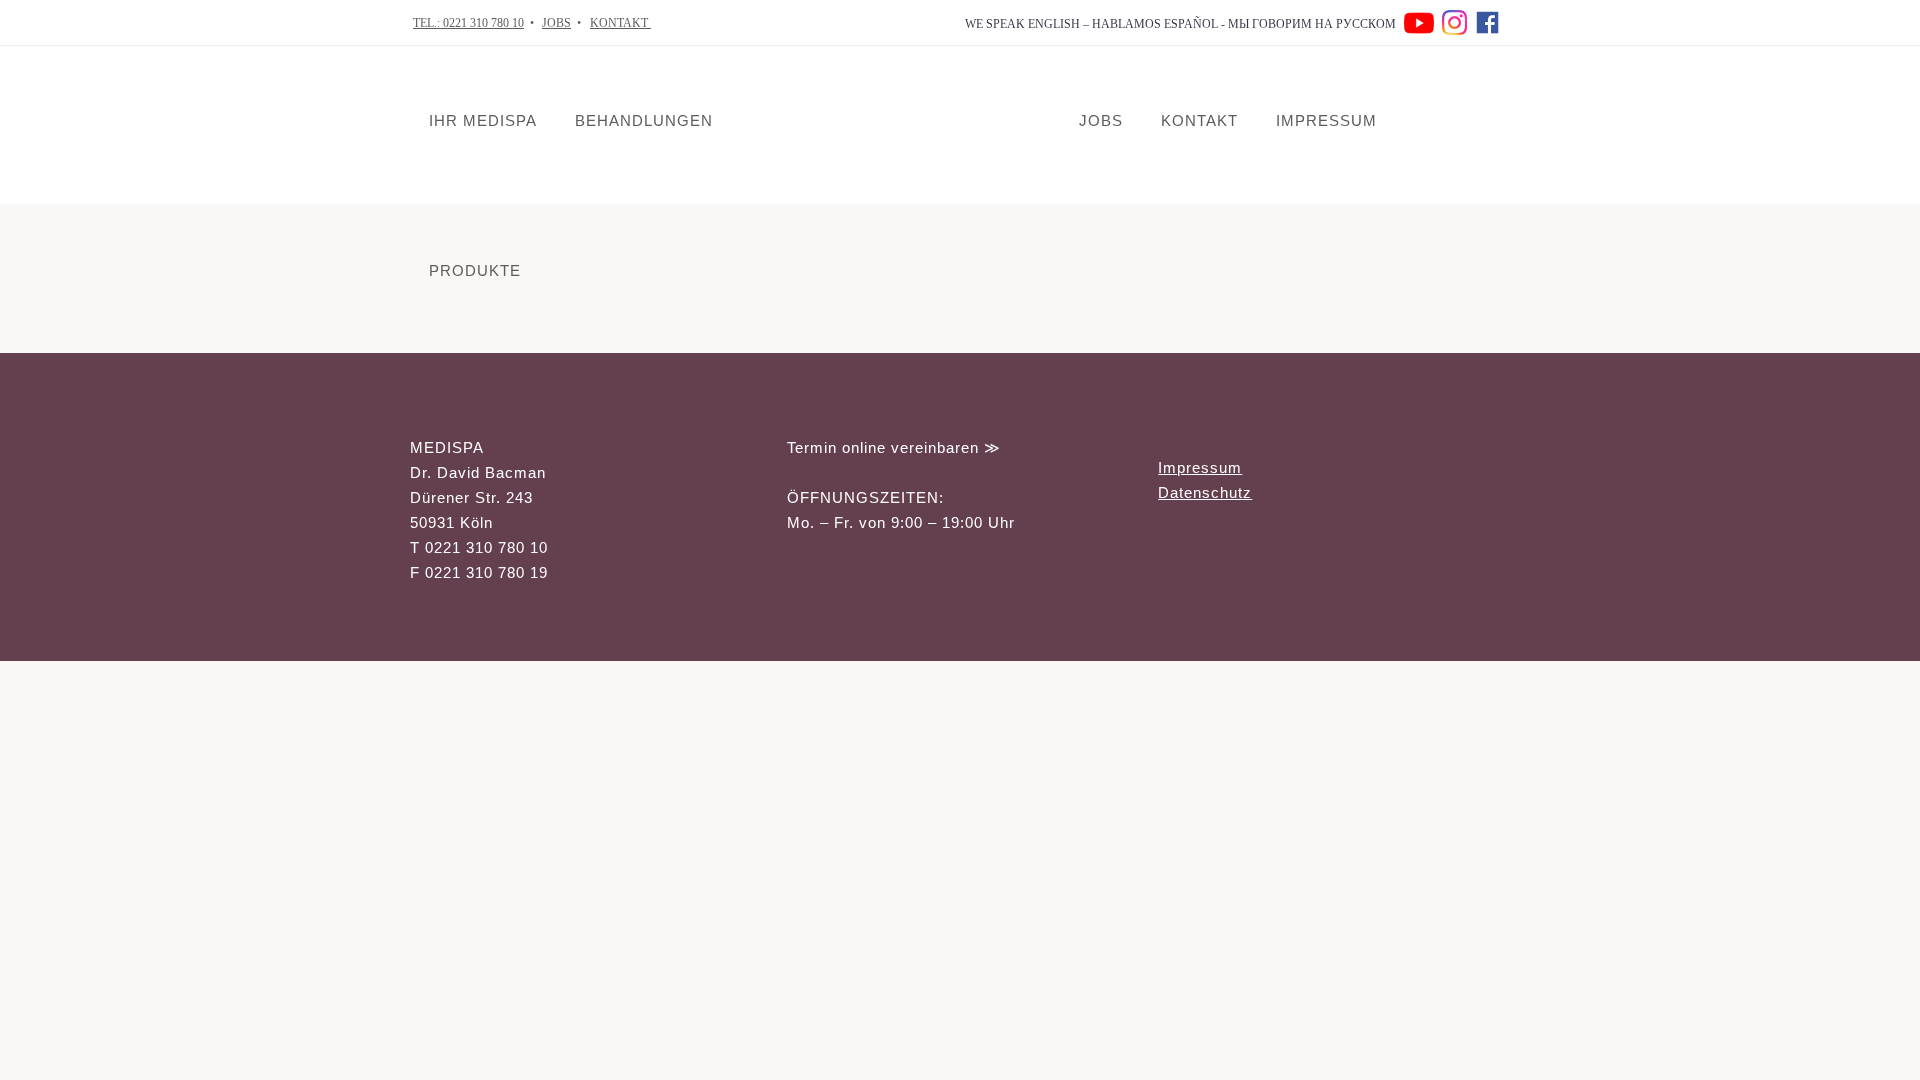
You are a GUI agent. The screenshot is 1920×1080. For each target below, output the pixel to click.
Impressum (1200, 467)
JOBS (556, 23)
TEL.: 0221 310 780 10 (468, 23)
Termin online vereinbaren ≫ (894, 447)
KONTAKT (620, 23)
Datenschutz (1205, 492)
